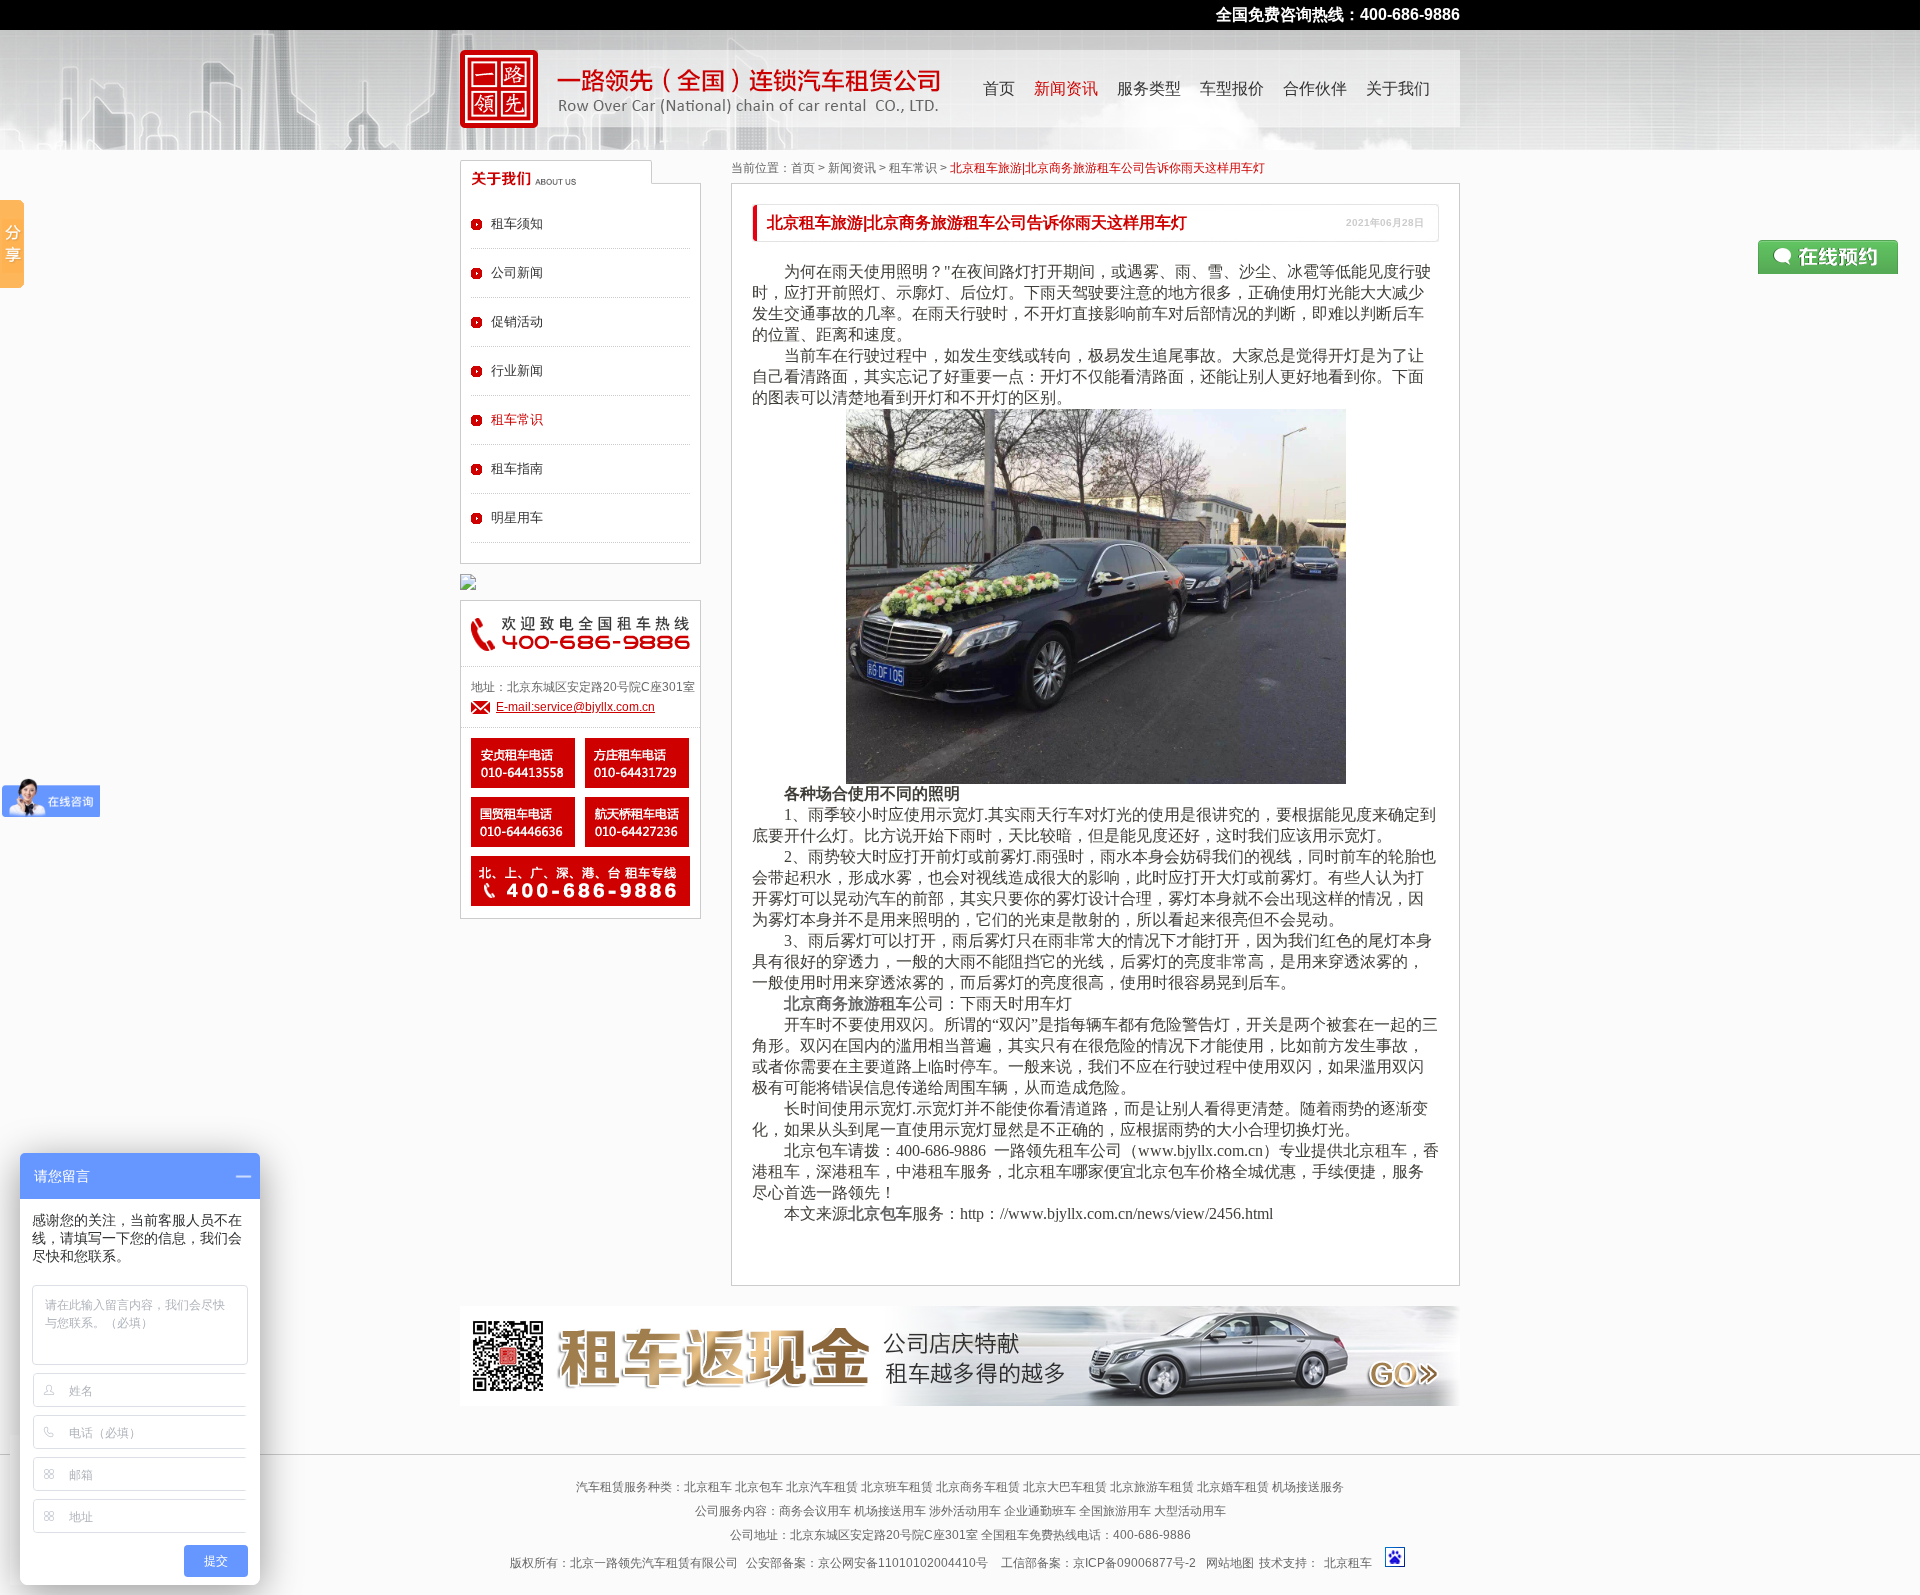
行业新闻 (517, 370)
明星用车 (517, 517)
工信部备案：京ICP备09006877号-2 (1098, 1563)
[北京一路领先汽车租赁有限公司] (499, 89)
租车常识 (913, 168)
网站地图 (1230, 1563)
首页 (999, 88)
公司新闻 (517, 272)
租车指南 (517, 468)
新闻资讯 (1066, 88)
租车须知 (517, 223)
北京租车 (1348, 1563)
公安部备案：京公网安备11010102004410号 (867, 1563)
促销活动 (517, 321)
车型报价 (1232, 88)
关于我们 (1398, 88)
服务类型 (1149, 88)
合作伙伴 (1315, 88)
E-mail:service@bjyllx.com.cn (575, 707)
